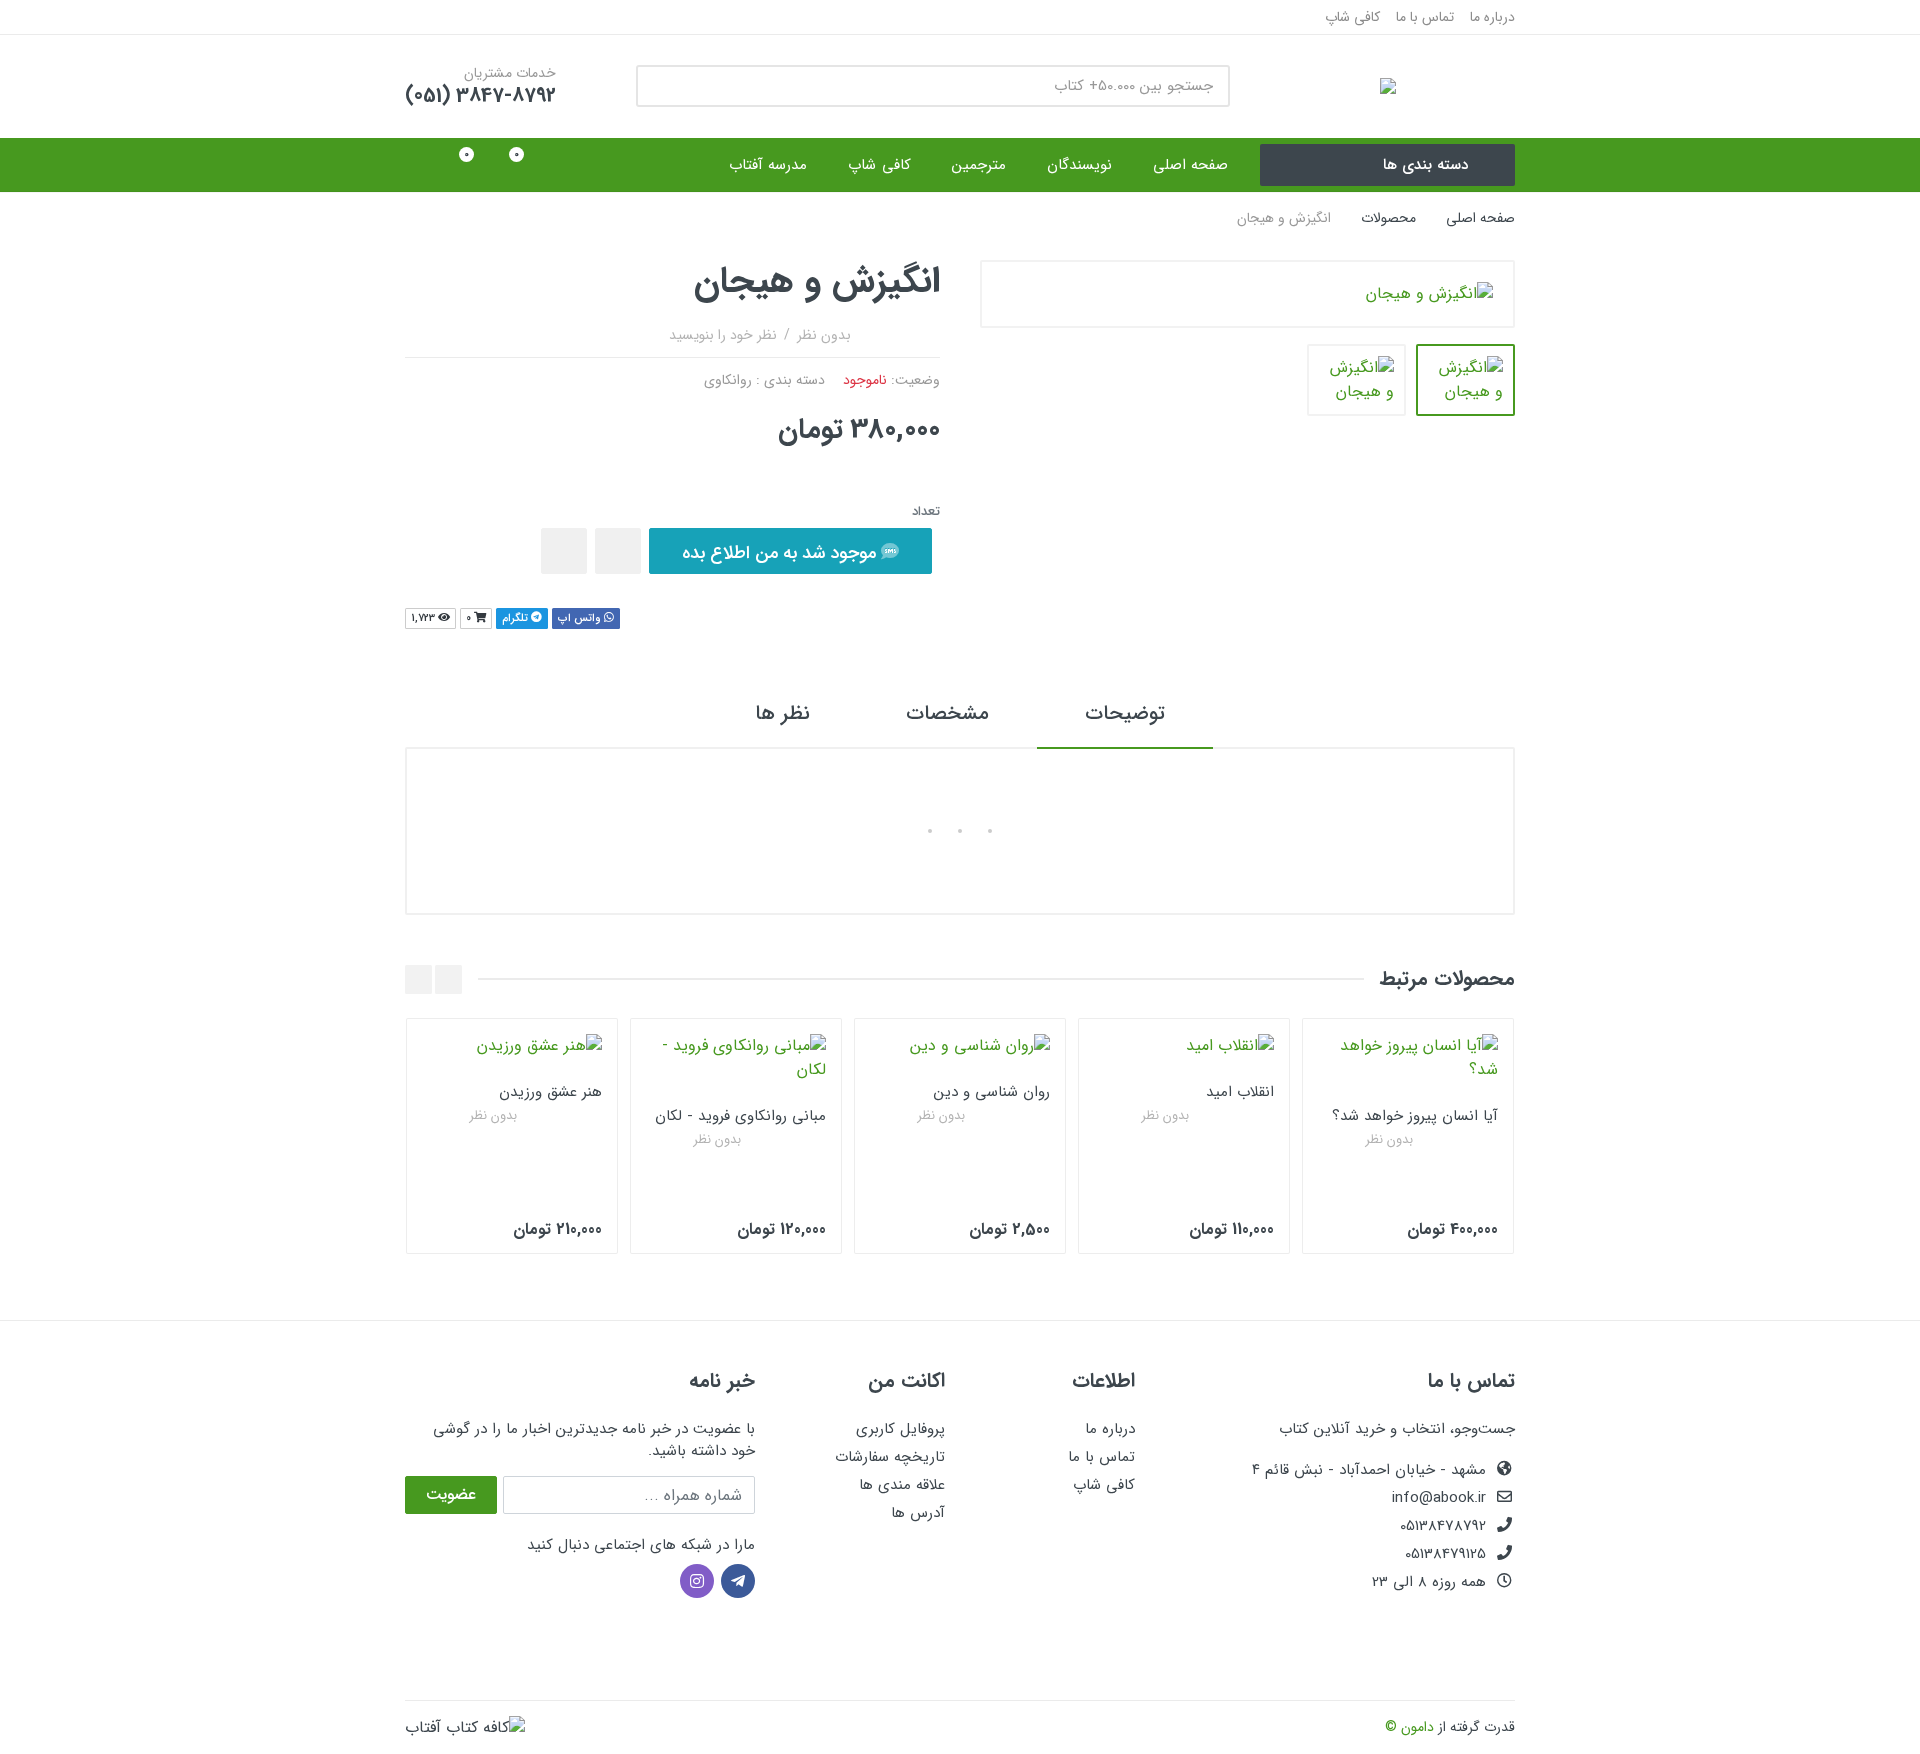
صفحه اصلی (1480, 218)
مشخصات (947, 713)
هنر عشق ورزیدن (550, 1092)
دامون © (1409, 1727)
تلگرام (516, 618)
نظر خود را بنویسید (723, 335)
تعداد (926, 512)
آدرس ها (918, 1513)
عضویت (451, 1494)
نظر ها (782, 713)
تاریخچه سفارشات (890, 1457)
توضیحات (1125, 713)
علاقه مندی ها (902, 1485)
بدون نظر (824, 335)
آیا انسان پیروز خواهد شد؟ (1415, 1116)
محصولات (1388, 218)
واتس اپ (581, 618)
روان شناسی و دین (992, 1092)
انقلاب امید (1240, 1092)
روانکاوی (728, 380)
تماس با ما (1425, 17)
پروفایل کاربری (900, 1429)
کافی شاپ (1352, 17)
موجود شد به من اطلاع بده (781, 553)
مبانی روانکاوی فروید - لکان (740, 1116)
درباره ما (1492, 17)
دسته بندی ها (1425, 165)
